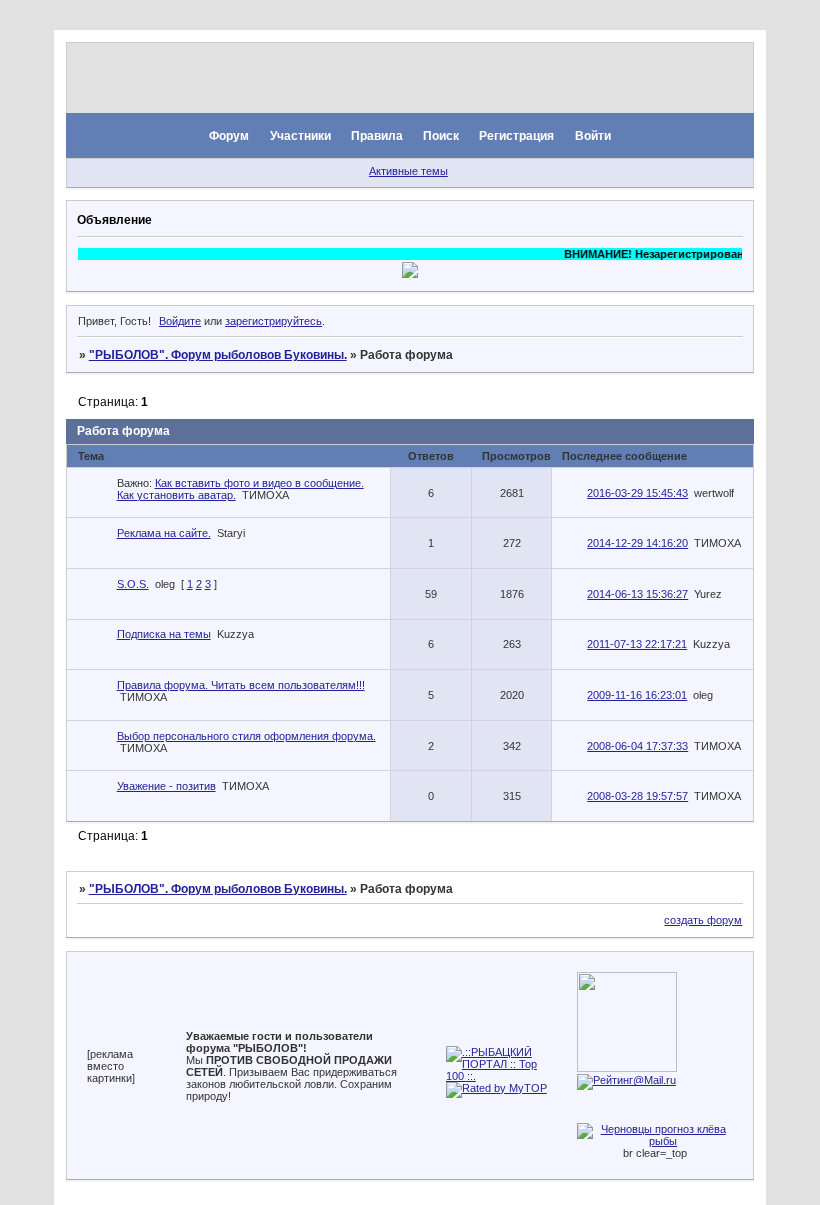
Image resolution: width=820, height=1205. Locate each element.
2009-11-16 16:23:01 (637, 695)
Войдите (180, 321)
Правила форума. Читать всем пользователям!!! (241, 685)
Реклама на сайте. (164, 533)
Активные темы (408, 171)
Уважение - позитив (166, 786)
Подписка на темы (164, 634)
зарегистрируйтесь (273, 321)
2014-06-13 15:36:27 (637, 594)
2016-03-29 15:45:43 (637, 493)
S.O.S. (133, 584)
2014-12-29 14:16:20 (637, 543)
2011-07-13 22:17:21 (637, 644)
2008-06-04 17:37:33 (637, 746)
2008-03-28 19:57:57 (637, 796)
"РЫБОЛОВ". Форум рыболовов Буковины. (218, 355)
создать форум (703, 920)
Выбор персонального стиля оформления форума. (246, 736)
